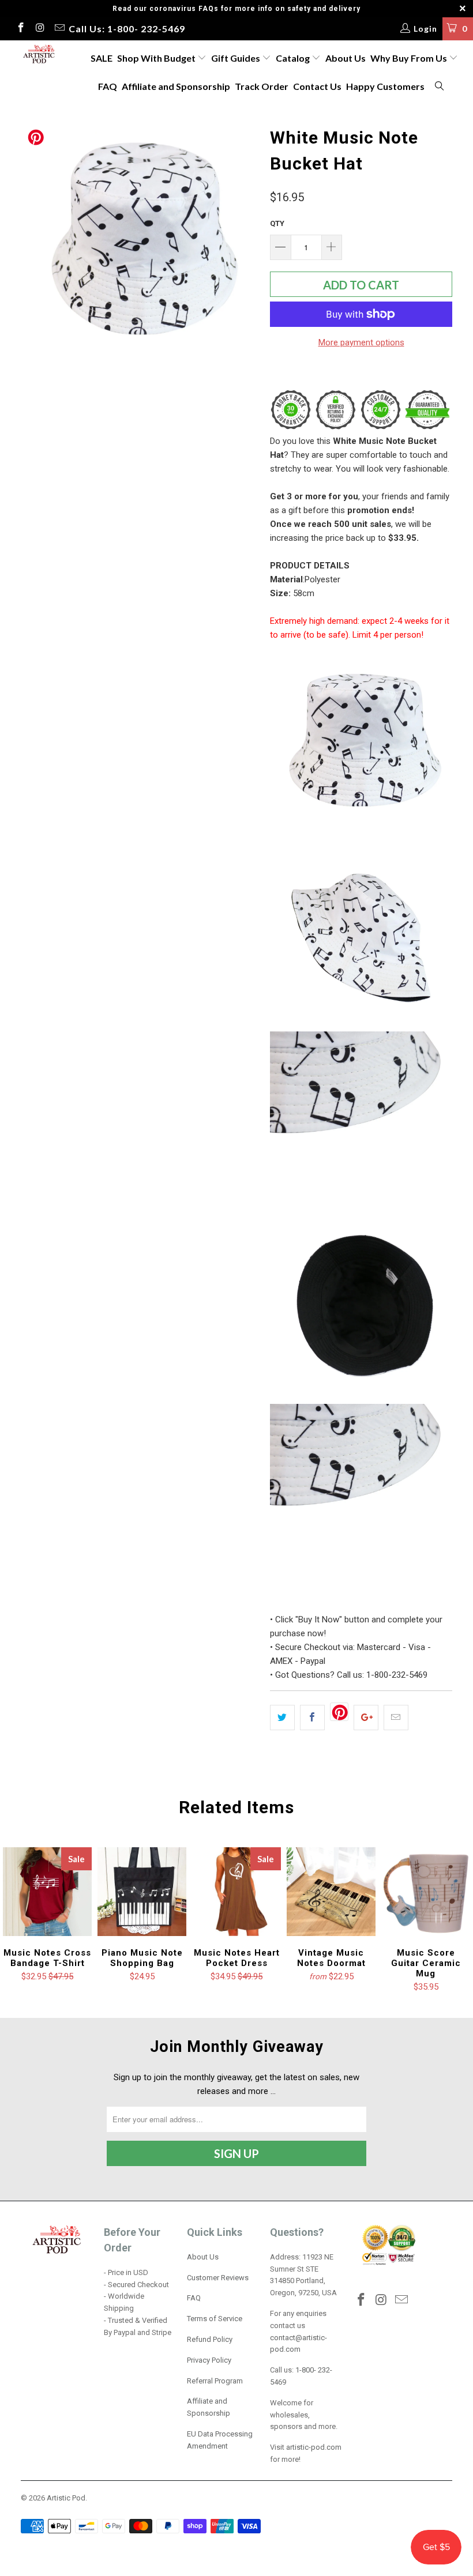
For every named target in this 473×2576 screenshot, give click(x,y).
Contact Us (317, 86)
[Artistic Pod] (38, 55)
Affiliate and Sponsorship (176, 86)
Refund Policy (210, 2339)
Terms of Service (215, 2319)
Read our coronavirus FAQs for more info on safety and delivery (236, 9)
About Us (346, 58)
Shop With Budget (157, 58)
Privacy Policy (209, 2360)
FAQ (108, 86)
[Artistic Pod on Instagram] (40, 29)
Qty (277, 223)
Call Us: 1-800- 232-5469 (127, 29)
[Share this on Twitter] (282, 1718)
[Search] (440, 87)
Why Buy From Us (410, 58)
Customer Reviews (218, 2278)
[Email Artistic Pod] (59, 29)
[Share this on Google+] (366, 1718)
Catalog (293, 58)
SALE (102, 58)
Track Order (262, 86)
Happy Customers (385, 86)
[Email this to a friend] (396, 1718)
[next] (246, 241)
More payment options (361, 342)
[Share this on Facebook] (312, 1718)
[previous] (33, 241)
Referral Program (215, 2381)
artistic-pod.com (313, 2447)
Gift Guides (236, 58)
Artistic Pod (66, 2498)
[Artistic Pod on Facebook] (20, 29)
